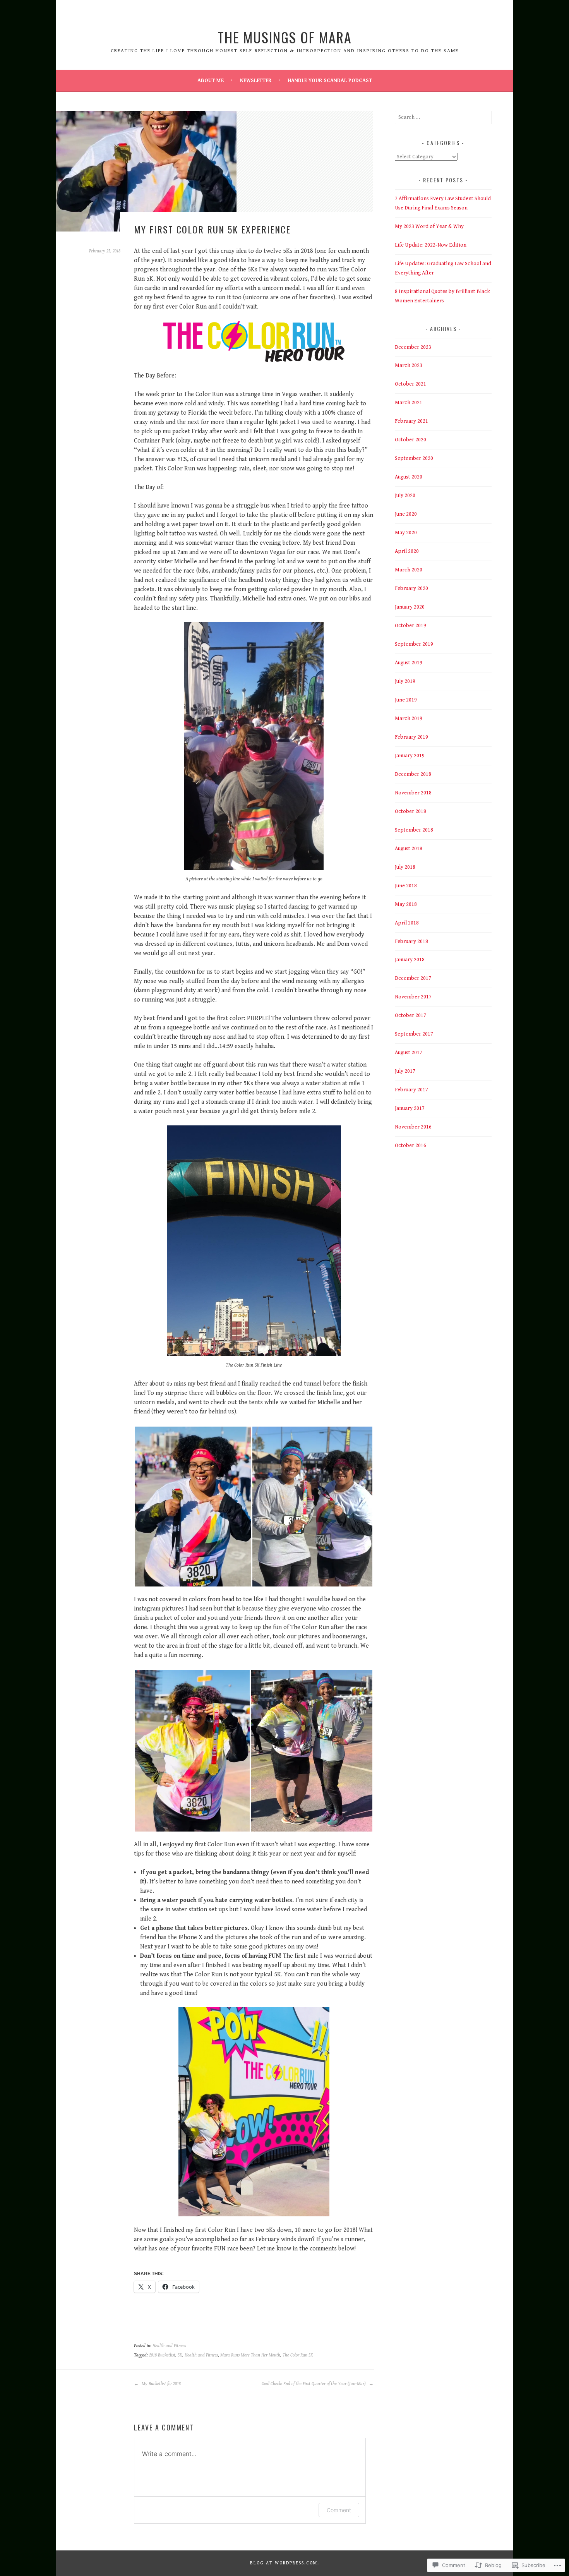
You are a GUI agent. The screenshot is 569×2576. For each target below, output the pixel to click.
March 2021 (409, 403)
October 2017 (410, 1015)
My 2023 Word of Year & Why (429, 226)
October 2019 (410, 626)
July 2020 (405, 496)
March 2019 (409, 719)
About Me (211, 81)
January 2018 (410, 960)
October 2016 (410, 1146)
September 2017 (414, 1034)
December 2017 (413, 978)
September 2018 (414, 830)
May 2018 (406, 904)
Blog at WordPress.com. (285, 2563)
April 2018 (407, 923)
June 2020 (406, 514)
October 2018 (410, 811)
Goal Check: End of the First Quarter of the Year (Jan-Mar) (314, 2384)
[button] (193, 1507)
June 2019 (406, 700)
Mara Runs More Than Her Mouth (250, 2355)
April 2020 (407, 551)
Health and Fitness (169, 2346)
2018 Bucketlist (162, 2355)
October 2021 (410, 384)
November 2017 (413, 997)
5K (180, 2355)
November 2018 (413, 793)
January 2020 (410, 607)
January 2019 (410, 756)
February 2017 (411, 1090)
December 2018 (413, 774)
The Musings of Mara (285, 37)
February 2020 (411, 588)
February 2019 (411, 737)
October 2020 (410, 440)
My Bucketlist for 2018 (161, 2384)
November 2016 (413, 1127)
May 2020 (406, 533)
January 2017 (410, 1108)
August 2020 (409, 477)
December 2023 (413, 347)
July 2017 (405, 1071)
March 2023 (409, 365)
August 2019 (409, 663)
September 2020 (414, 458)
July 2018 (405, 867)
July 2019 (405, 681)
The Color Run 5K (298, 2355)
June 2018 (406, 886)
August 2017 (409, 1053)
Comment (339, 2510)
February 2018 (411, 942)
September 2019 (414, 644)
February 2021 (411, 421)
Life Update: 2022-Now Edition (431, 245)
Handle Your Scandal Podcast (330, 81)
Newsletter (256, 81)
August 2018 (409, 849)
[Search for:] (443, 117)
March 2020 (409, 570)
